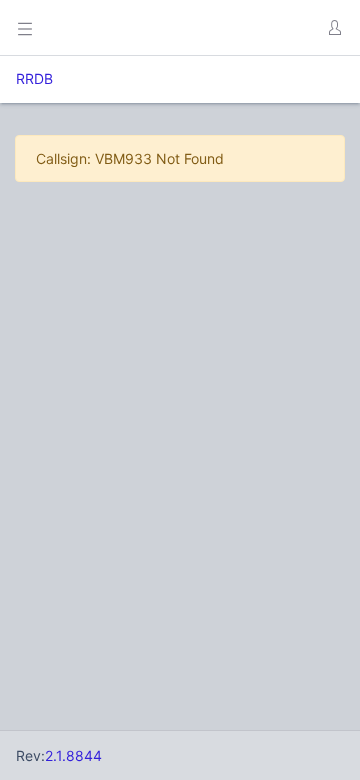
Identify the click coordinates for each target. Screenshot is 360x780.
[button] (334, 28)
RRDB (34, 78)
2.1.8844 (73, 755)
